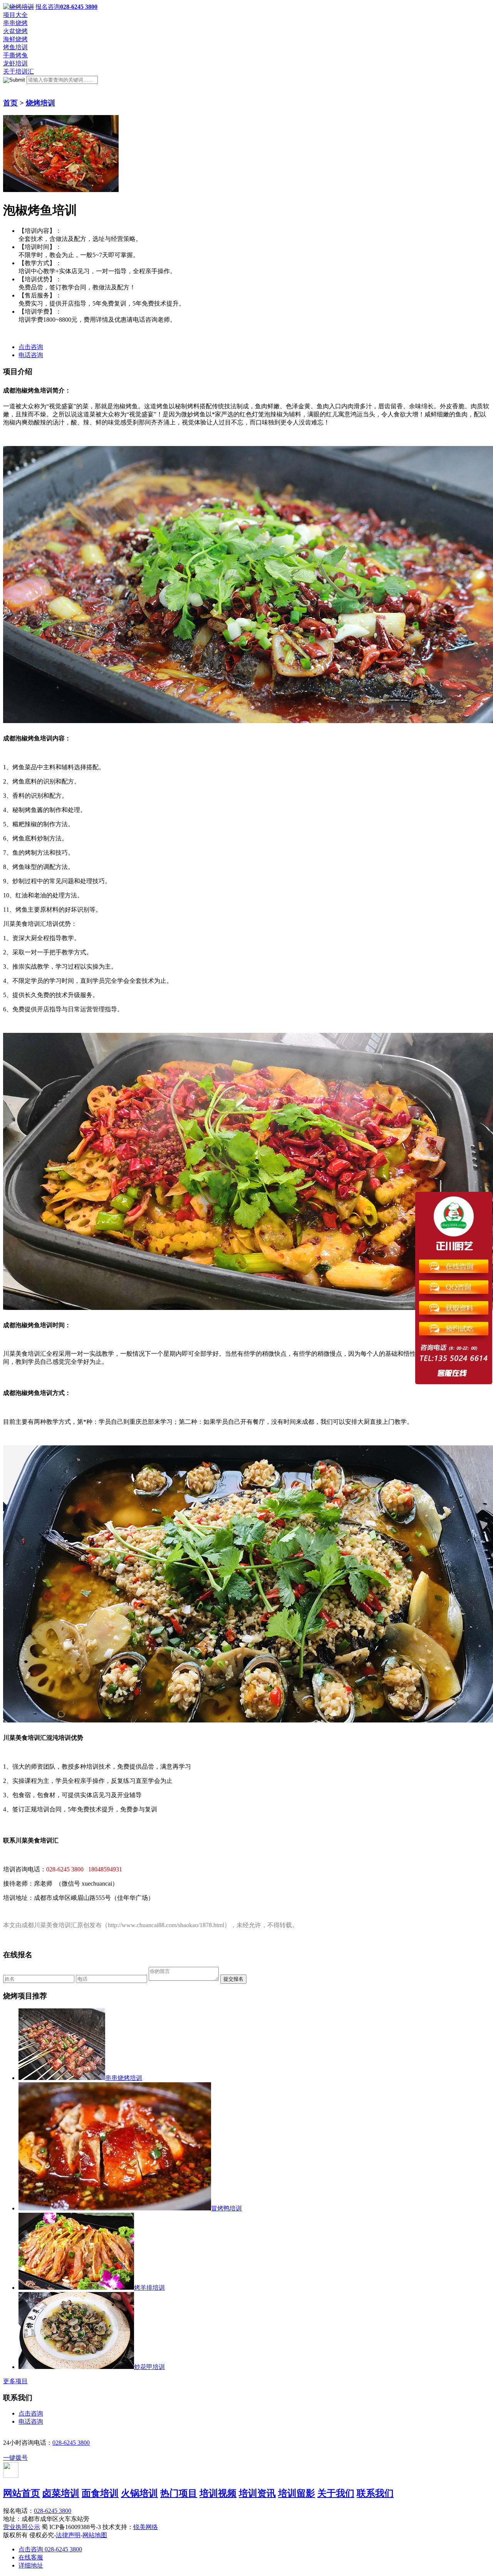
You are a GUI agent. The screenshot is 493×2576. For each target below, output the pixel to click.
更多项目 (15, 2381)
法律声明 (68, 2535)
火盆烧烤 (15, 31)
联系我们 (375, 2493)
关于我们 (336, 2493)
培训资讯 (257, 2493)
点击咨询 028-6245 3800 (50, 2549)
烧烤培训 (40, 103)
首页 (10, 103)
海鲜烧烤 (15, 39)
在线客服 (31, 2557)
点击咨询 (31, 347)
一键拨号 (15, 2458)
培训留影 (297, 2493)
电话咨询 (31, 355)
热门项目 (179, 2493)
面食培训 (100, 2493)
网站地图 (95, 2535)
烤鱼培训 (15, 47)
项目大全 (15, 15)
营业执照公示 (22, 2527)
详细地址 (31, 2565)
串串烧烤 (15, 23)
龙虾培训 (15, 63)
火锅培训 (139, 2493)
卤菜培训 (61, 2493)
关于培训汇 (18, 71)
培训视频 (218, 2493)
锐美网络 (146, 2527)
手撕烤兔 (15, 55)
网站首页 (22, 2493)
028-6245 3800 (71, 2443)
